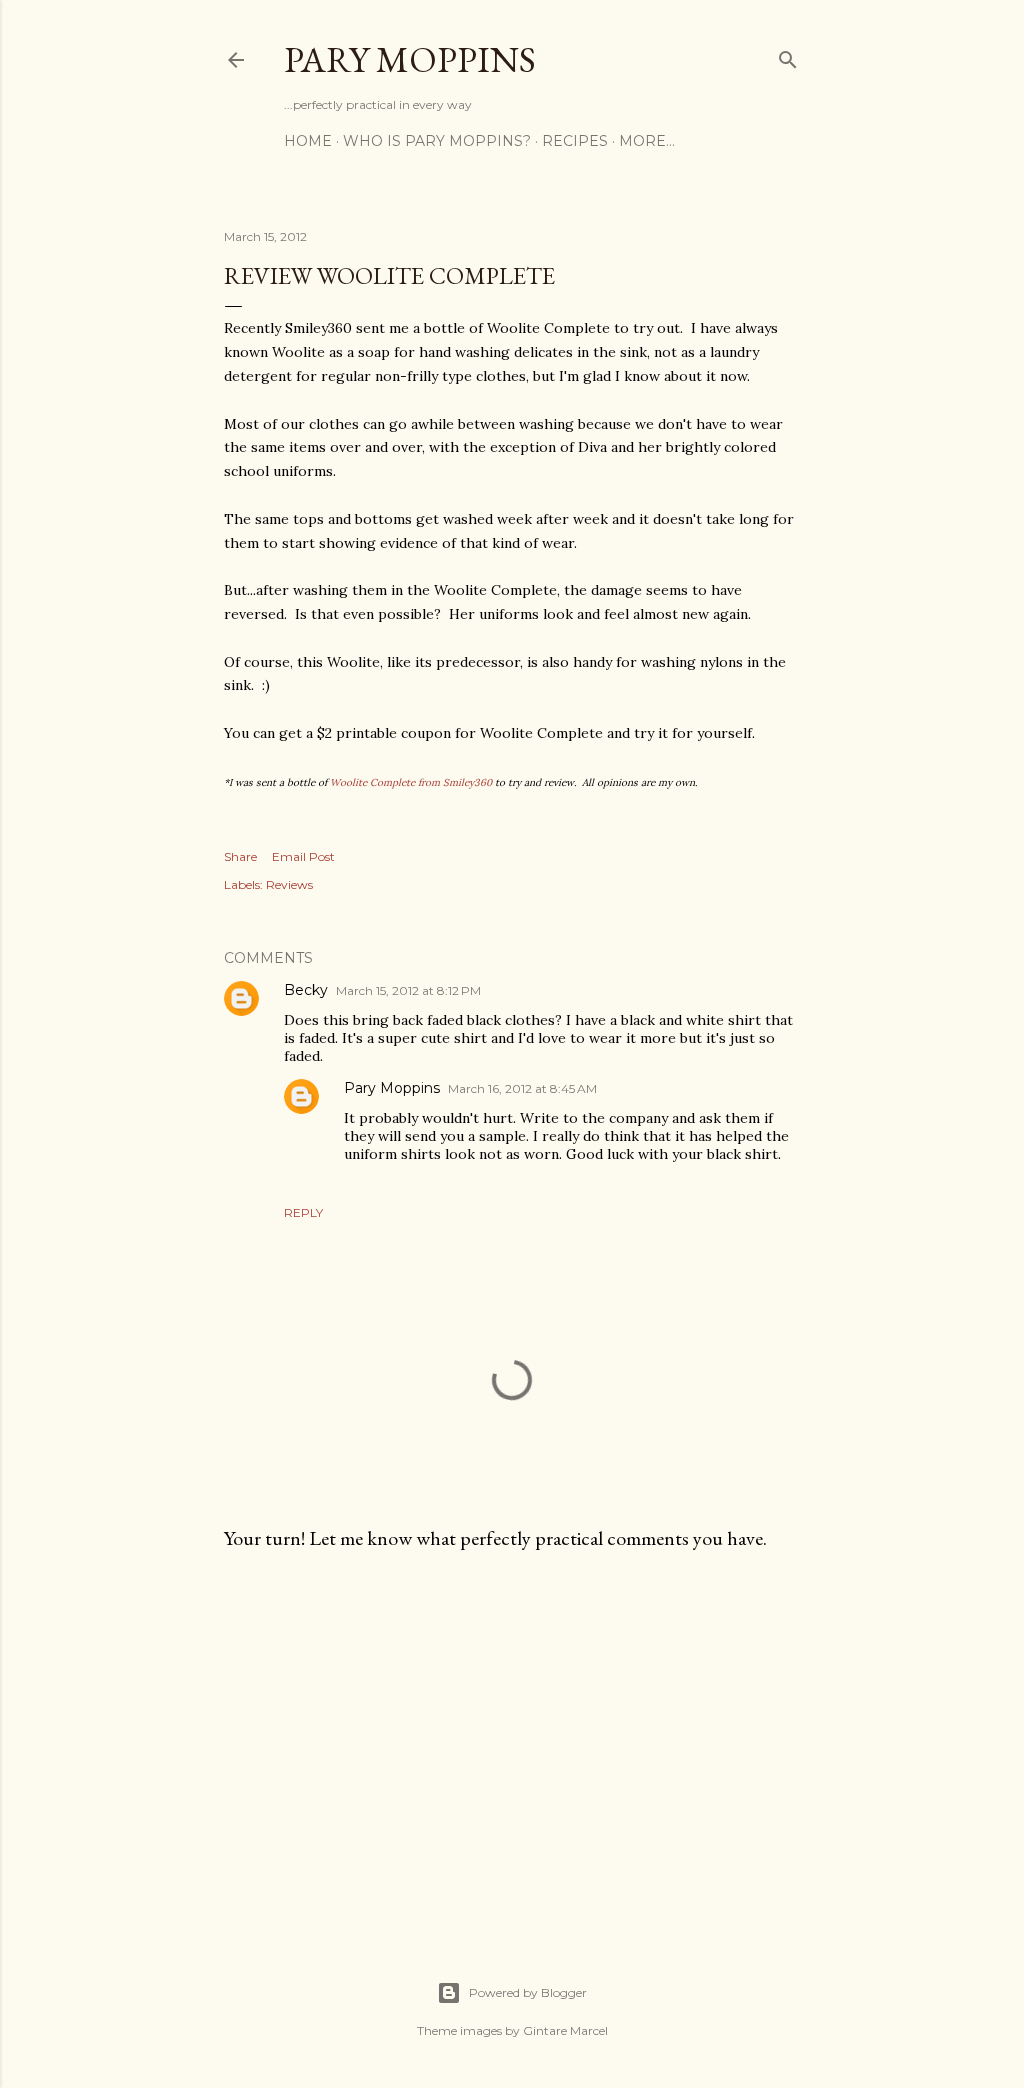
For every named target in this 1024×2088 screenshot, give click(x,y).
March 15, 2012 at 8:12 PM (408, 990)
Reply (303, 1212)
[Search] (788, 55)
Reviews (289, 884)
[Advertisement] (512, 1741)
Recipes (575, 141)
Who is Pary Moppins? (437, 141)
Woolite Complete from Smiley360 (411, 782)
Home (308, 141)
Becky (306, 990)
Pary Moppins (410, 59)
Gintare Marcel (565, 2030)
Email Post (303, 856)
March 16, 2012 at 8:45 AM (522, 1088)
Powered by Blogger (528, 1992)
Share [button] (240, 856)
